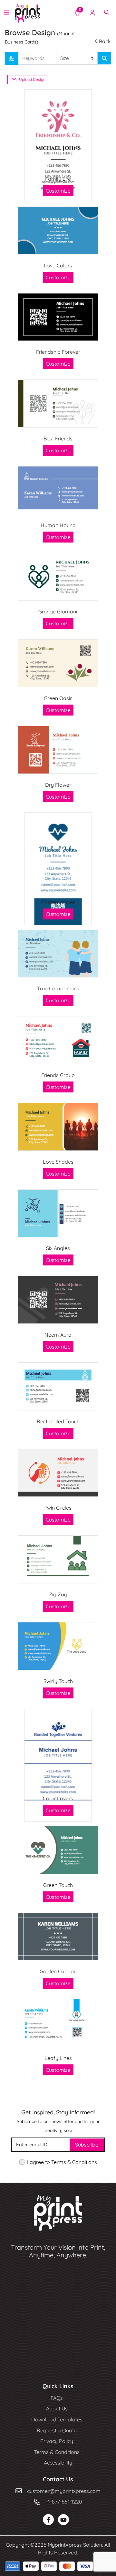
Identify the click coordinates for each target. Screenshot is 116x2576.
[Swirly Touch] (58, 1646)
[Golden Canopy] (58, 1937)
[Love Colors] (58, 231)
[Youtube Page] (63, 2520)
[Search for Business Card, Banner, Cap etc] (104, 58)
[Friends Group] (58, 1040)
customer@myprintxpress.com (64, 2491)
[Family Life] (58, 146)
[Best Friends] (58, 404)
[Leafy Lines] (58, 2023)
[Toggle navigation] (7, 12)
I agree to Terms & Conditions (62, 2162)
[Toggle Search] (107, 12)
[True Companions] (58, 954)
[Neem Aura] (58, 1300)
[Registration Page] (92, 12)
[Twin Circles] (58, 1473)
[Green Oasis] (58, 663)
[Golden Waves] (58, 869)
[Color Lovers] (58, 1765)
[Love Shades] (58, 1127)
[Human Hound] (58, 490)
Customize (58, 191)
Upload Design (32, 79)
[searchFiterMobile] (12, 58)
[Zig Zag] (58, 1559)
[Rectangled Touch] (58, 1386)
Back (105, 41)
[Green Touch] (58, 1850)
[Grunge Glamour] (58, 577)
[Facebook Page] (48, 2520)
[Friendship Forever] (58, 317)
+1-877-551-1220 (64, 2502)
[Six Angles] (58, 1213)
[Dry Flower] (58, 750)
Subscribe (87, 2145)
